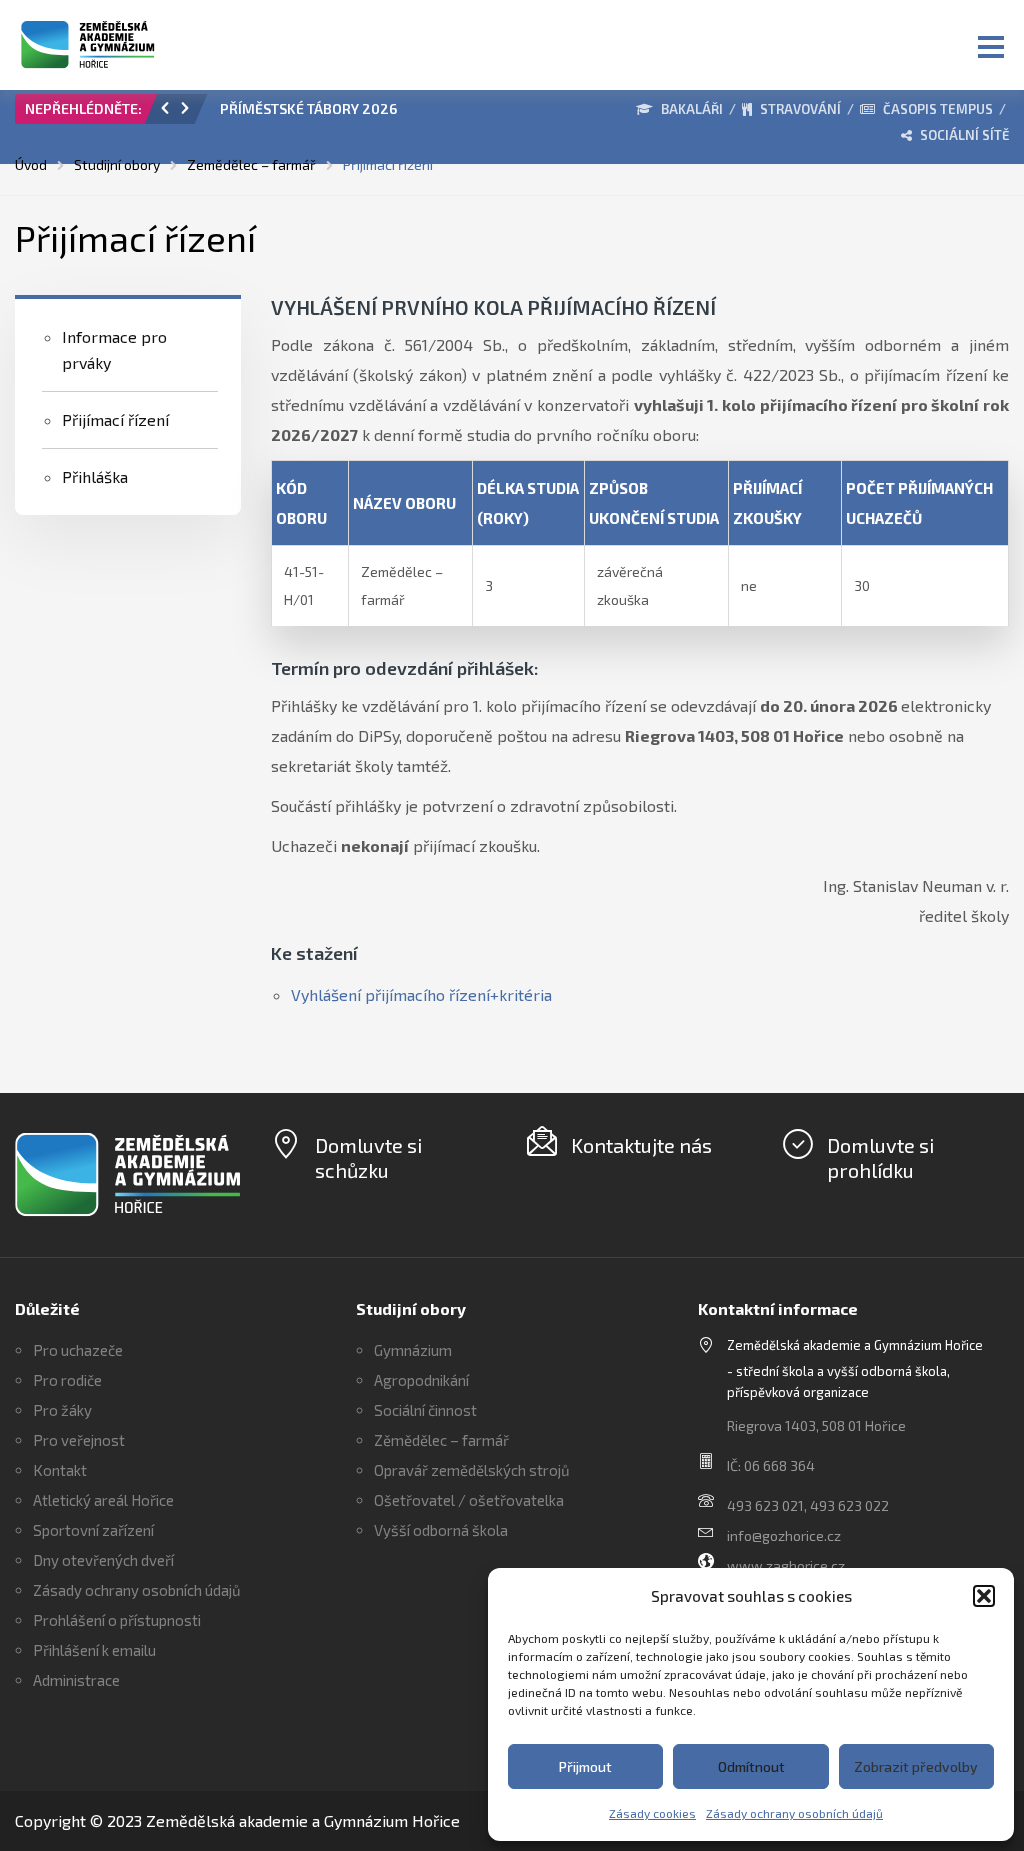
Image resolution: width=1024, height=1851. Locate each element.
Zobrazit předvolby (916, 1766)
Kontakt (60, 1470)
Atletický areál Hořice (103, 1500)
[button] (984, 1596)
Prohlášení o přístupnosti (117, 1620)
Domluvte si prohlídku (880, 1157)
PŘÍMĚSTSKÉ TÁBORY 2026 (308, 108)
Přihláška (95, 476)
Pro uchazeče (78, 1350)
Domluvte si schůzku (368, 1157)
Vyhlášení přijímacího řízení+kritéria (421, 994)
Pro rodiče (67, 1380)
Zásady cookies (652, 1813)
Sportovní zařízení (93, 1530)
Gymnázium (413, 1350)
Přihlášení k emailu (94, 1650)
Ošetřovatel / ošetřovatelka (469, 1500)
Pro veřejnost (79, 1440)
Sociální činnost (425, 1410)
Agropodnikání (421, 1380)
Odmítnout (751, 1766)
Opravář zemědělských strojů (472, 1470)
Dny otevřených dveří (103, 1560)
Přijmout (585, 1766)
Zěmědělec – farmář (441, 1440)
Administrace (76, 1680)
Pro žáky (62, 1410)
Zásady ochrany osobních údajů (794, 1813)
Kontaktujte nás (641, 1145)
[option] (394, 114)
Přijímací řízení (115, 419)
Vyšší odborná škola (441, 1530)
